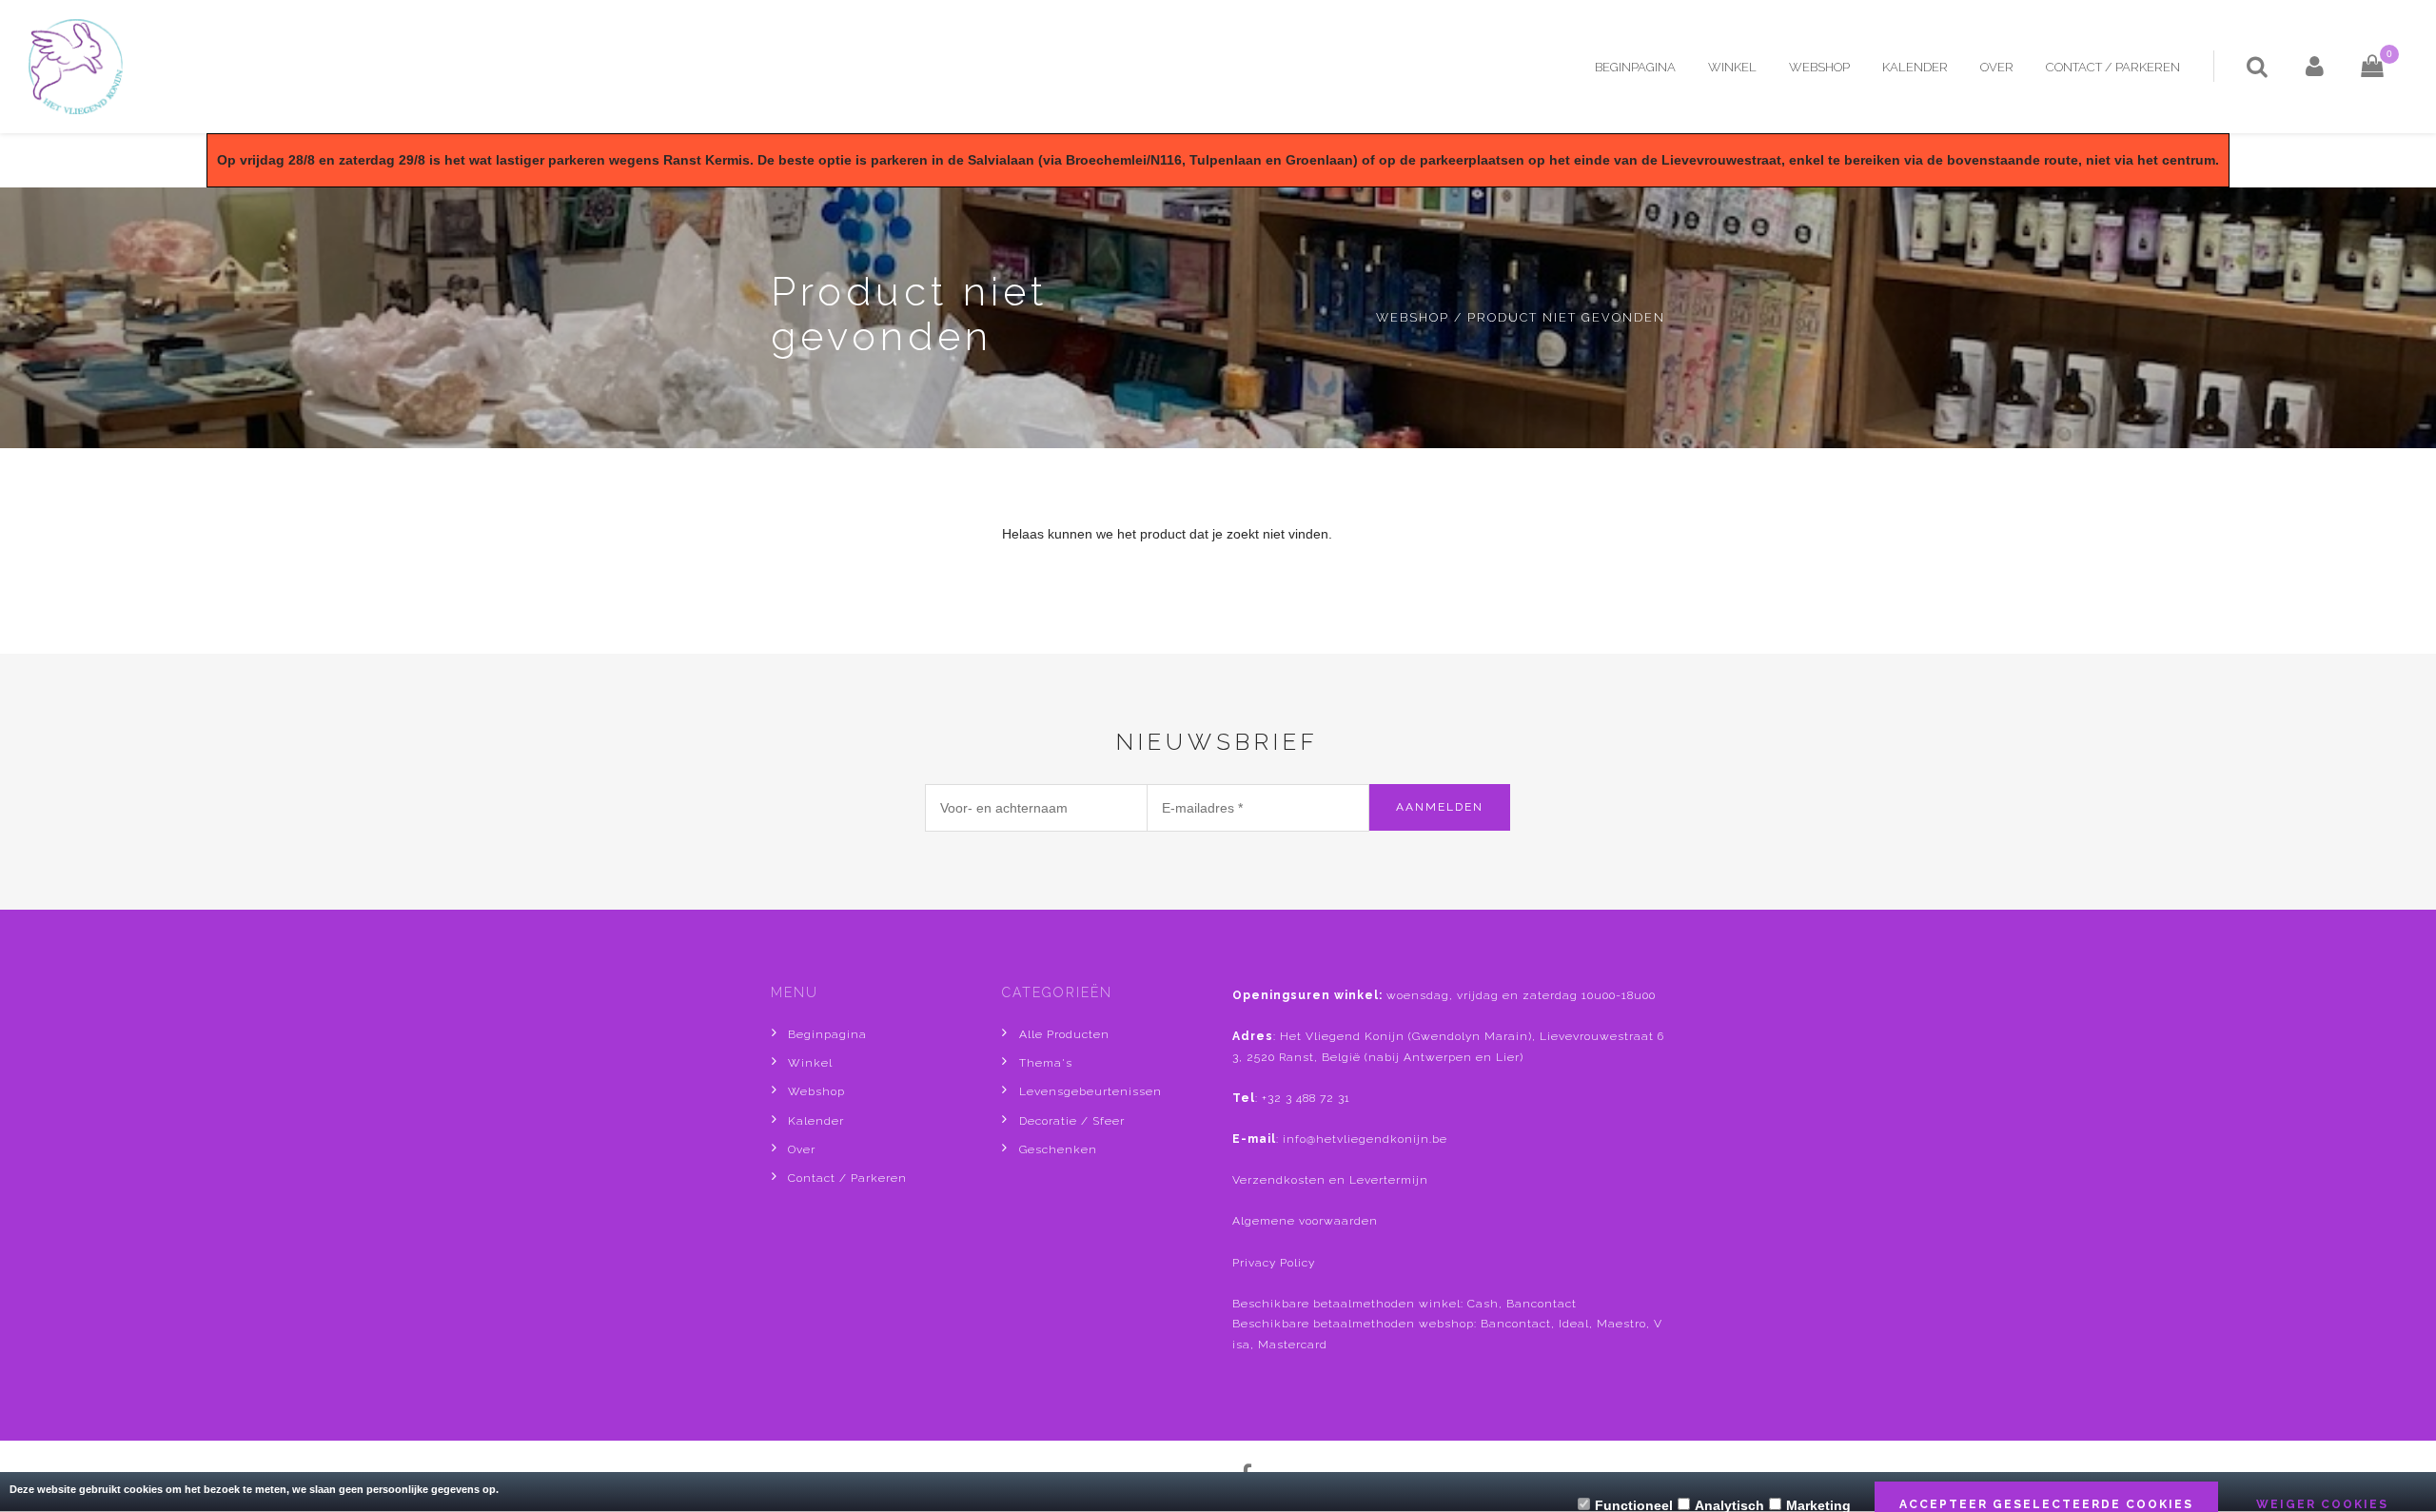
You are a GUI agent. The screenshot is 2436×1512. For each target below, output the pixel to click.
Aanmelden (1440, 807)
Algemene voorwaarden (1305, 1221)
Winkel (1732, 67)
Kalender (1915, 67)
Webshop (1819, 67)
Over (1997, 67)
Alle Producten (1064, 1034)
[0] (2358, 67)
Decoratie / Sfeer (1072, 1121)
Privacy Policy (1274, 1263)
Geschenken (1058, 1149)
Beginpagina (1635, 67)
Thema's (1046, 1063)
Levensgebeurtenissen (1090, 1091)
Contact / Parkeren (2113, 67)
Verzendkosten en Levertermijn (1330, 1180)
